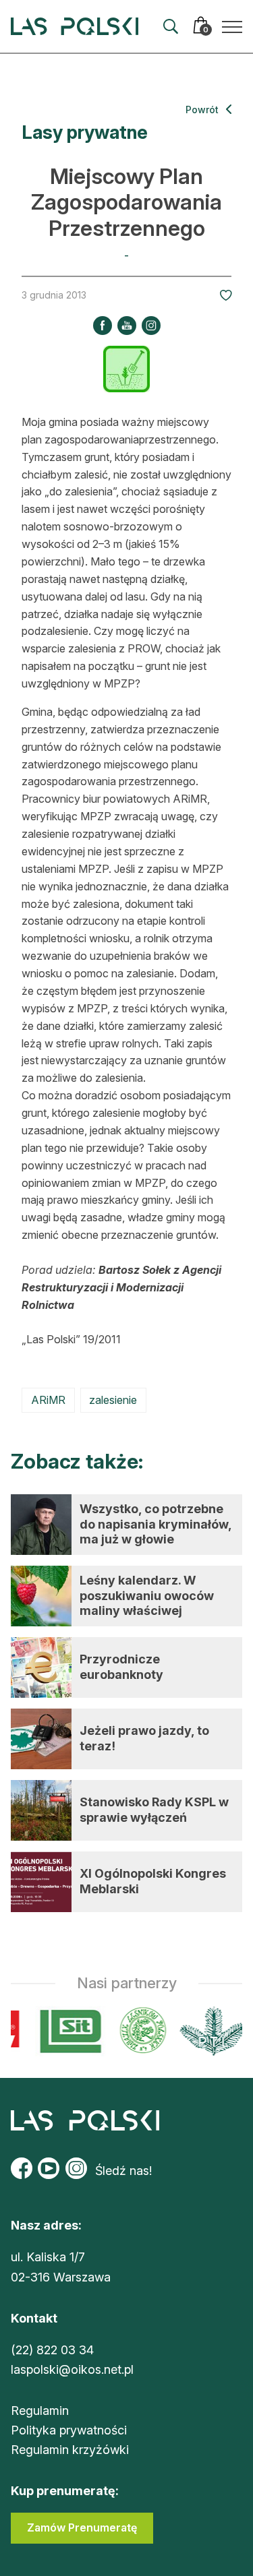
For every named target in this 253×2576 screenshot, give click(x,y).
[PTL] (209, 2031)
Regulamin (40, 2411)
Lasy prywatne (85, 132)
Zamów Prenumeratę (82, 2527)
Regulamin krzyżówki (70, 2450)
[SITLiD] (67, 2031)
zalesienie (113, 1400)
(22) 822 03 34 (52, 2350)
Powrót (203, 110)
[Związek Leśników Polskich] (139, 2031)
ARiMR (48, 1400)
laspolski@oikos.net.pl (72, 2369)
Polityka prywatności (69, 2430)
